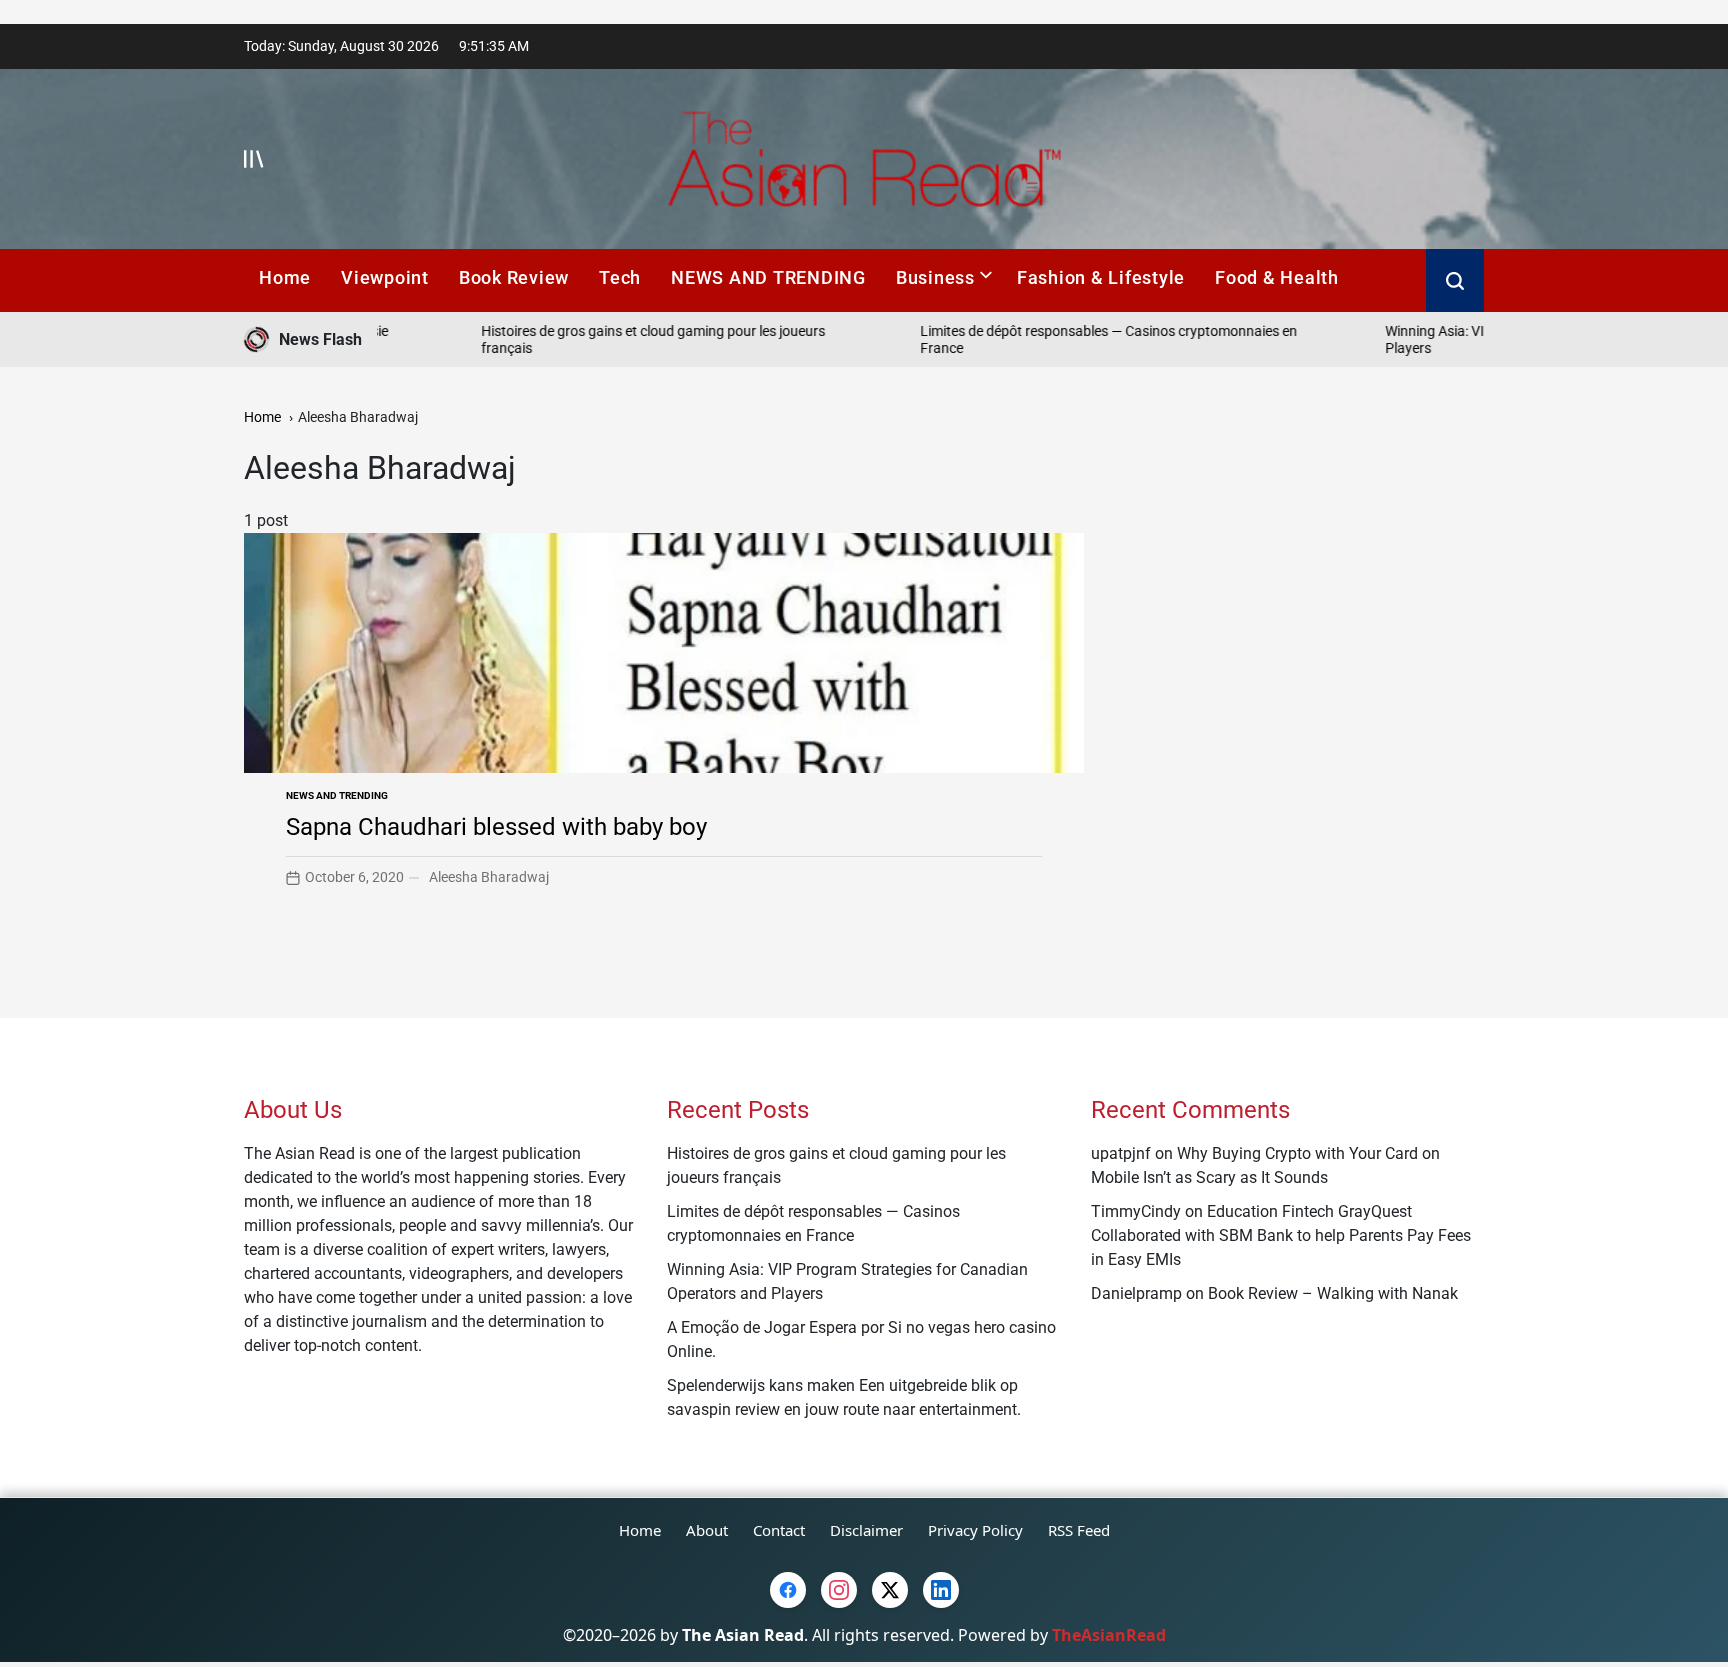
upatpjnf (1121, 1153)
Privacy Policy (975, 1530)
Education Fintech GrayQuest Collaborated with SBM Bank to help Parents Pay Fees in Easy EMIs (1281, 1235)
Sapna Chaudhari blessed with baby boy (496, 827)
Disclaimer (866, 1530)
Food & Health (1277, 277)
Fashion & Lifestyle (1101, 277)
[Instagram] (839, 1590)
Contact (779, 1530)
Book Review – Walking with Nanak (1333, 1293)
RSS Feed (1079, 1530)
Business (935, 277)
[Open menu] (254, 159)
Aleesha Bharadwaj (489, 877)
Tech (620, 277)
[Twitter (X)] (890, 1590)
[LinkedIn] (941, 1590)
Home (285, 277)
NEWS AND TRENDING (768, 277)
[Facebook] (788, 1590)
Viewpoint (385, 277)
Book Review (514, 277)
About (707, 1530)
